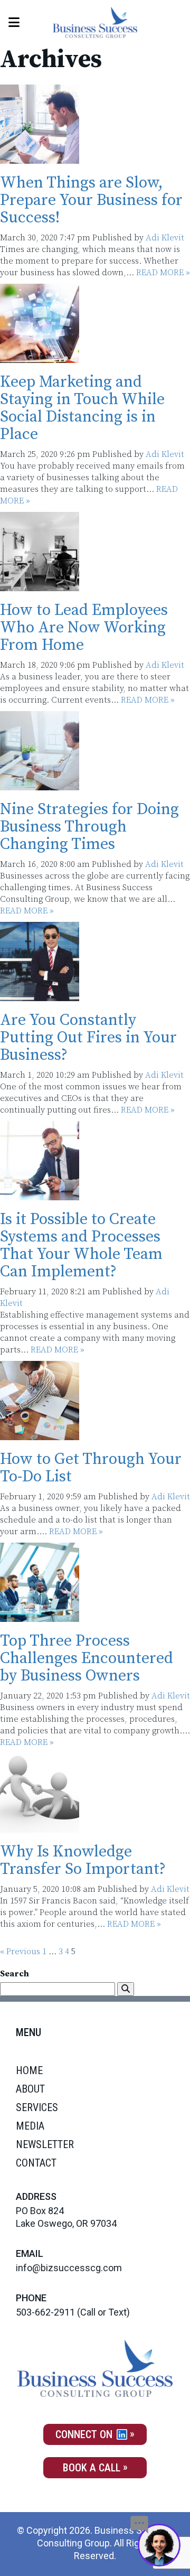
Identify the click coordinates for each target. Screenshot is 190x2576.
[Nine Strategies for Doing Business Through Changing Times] (40, 785)
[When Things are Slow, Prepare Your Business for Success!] (40, 158)
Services (37, 2107)
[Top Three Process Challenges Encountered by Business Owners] (40, 1616)
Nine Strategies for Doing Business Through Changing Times (89, 827)
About (30, 2089)
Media (30, 2126)
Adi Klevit (165, 238)
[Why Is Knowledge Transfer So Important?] (40, 1827)
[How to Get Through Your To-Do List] (40, 1434)
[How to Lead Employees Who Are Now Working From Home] (40, 585)
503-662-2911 (45, 2312)
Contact (36, 2163)
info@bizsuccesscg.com (69, 2268)
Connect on (85, 2434)
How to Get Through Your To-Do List (91, 1468)
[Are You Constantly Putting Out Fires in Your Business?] (40, 995)
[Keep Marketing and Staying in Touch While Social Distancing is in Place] (40, 357)
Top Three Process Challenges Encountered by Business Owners (87, 1658)
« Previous (20, 1952)
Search (15, 1974)
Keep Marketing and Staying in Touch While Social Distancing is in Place (82, 408)
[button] (126, 1989)
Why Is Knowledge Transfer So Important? (83, 1860)
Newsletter (45, 2144)
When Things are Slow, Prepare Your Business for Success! (91, 200)
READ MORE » (163, 273)
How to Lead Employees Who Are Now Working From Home (84, 628)
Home (29, 2070)
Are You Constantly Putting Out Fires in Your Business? (88, 1038)
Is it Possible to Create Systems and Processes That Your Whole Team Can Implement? (81, 1245)
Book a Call (92, 2468)
